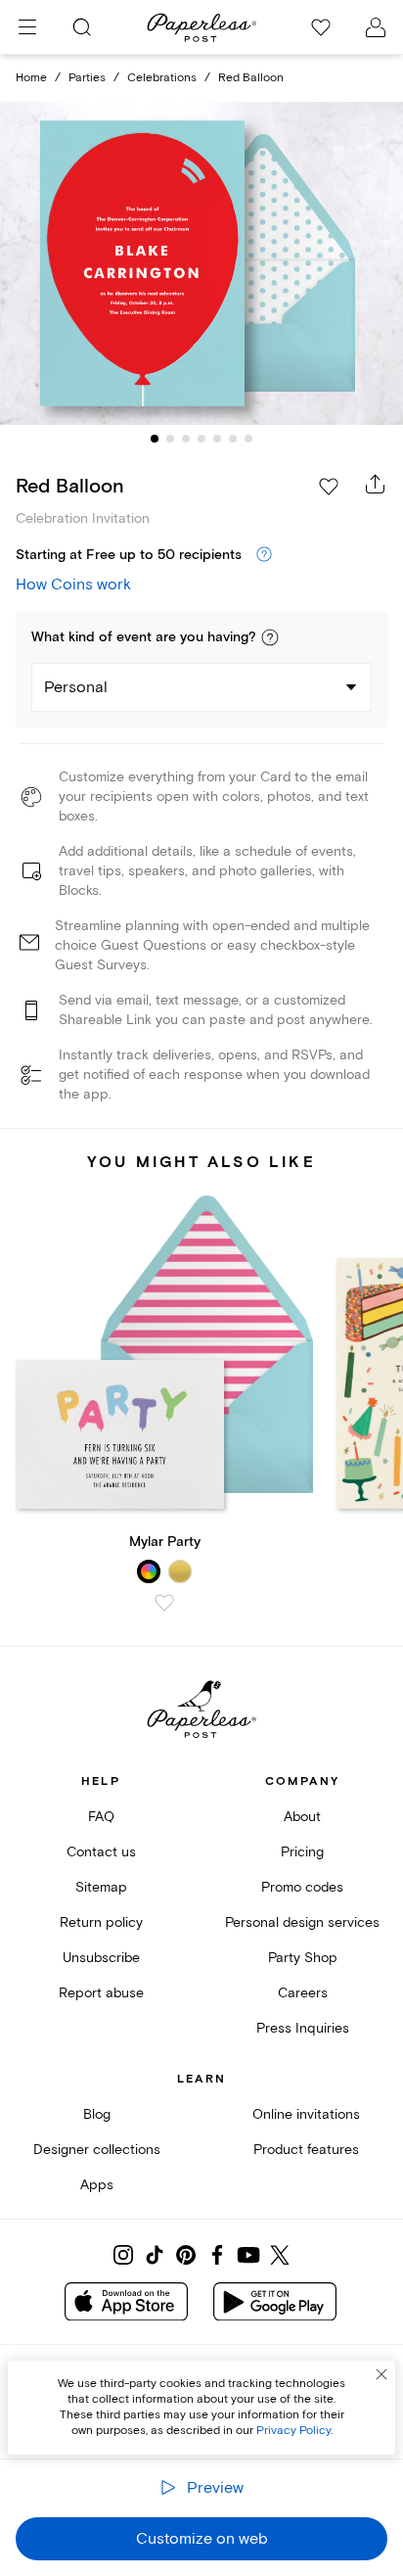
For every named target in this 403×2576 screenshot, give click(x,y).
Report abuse (101, 1993)
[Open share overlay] (376, 484)
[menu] (27, 27)
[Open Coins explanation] (264, 555)
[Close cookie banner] (381, 2374)
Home (31, 78)
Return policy (101, 1922)
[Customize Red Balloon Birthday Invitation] (201, 264)
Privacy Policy (293, 2431)
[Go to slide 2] (170, 439)
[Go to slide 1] (155, 439)
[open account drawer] (376, 27)
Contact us (101, 1852)
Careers (303, 1993)
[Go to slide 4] (201, 439)
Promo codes (302, 1887)
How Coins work (73, 585)
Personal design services (302, 1922)
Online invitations (306, 2114)
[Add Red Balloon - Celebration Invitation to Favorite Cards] (329, 487)
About (302, 1817)
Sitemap (101, 1887)
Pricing (302, 1852)
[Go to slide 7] (248, 439)
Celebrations (162, 78)
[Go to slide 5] (217, 439)
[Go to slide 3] (186, 439)
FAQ (101, 1817)
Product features (306, 2150)
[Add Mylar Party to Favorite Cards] (164, 1603)
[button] (270, 637)
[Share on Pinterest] (186, 2255)
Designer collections (97, 2150)
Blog (97, 2114)
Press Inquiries (303, 2028)
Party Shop (303, 1958)
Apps (97, 2185)
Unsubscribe (101, 1958)
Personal (76, 687)
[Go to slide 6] (233, 439)
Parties (87, 78)
